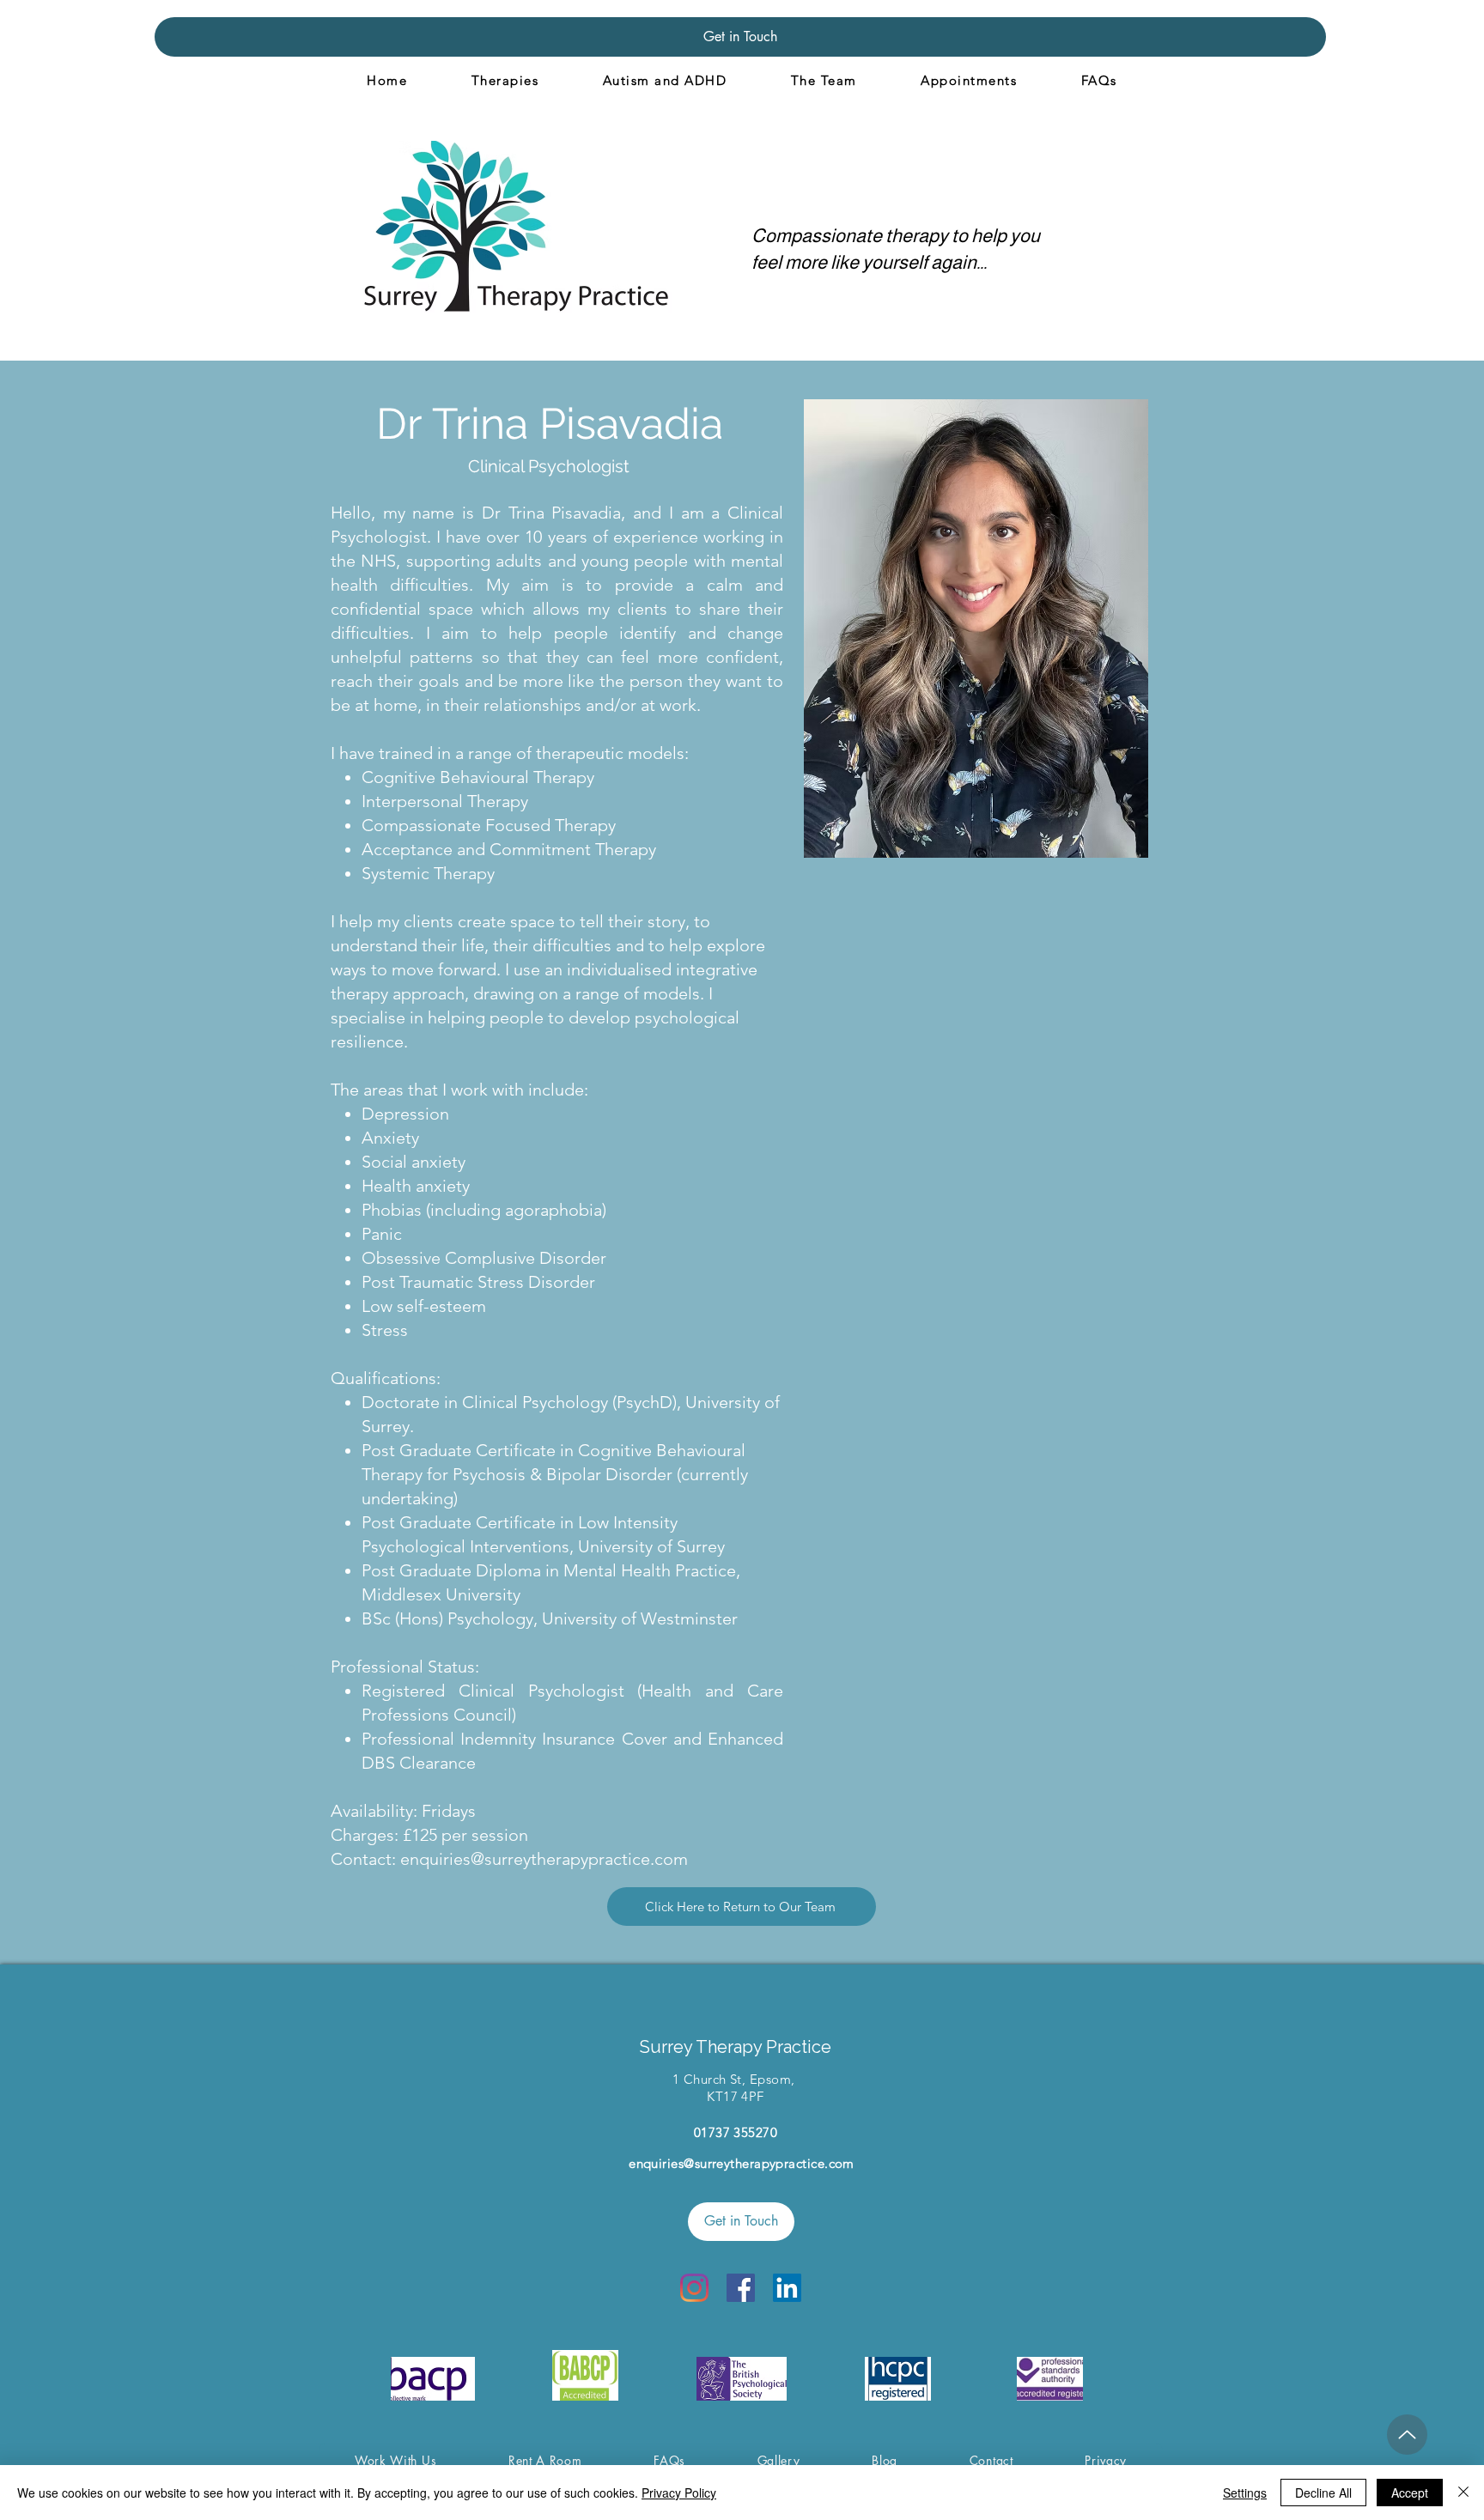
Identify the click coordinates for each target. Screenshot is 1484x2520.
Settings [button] (1245, 2493)
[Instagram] (694, 2288)
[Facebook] (741, 2288)
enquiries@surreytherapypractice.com (544, 1859)
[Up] (1407, 2435)
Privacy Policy (679, 2493)
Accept (1410, 2493)
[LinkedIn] (787, 2288)
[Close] (1463, 2493)
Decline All (1323, 2493)
